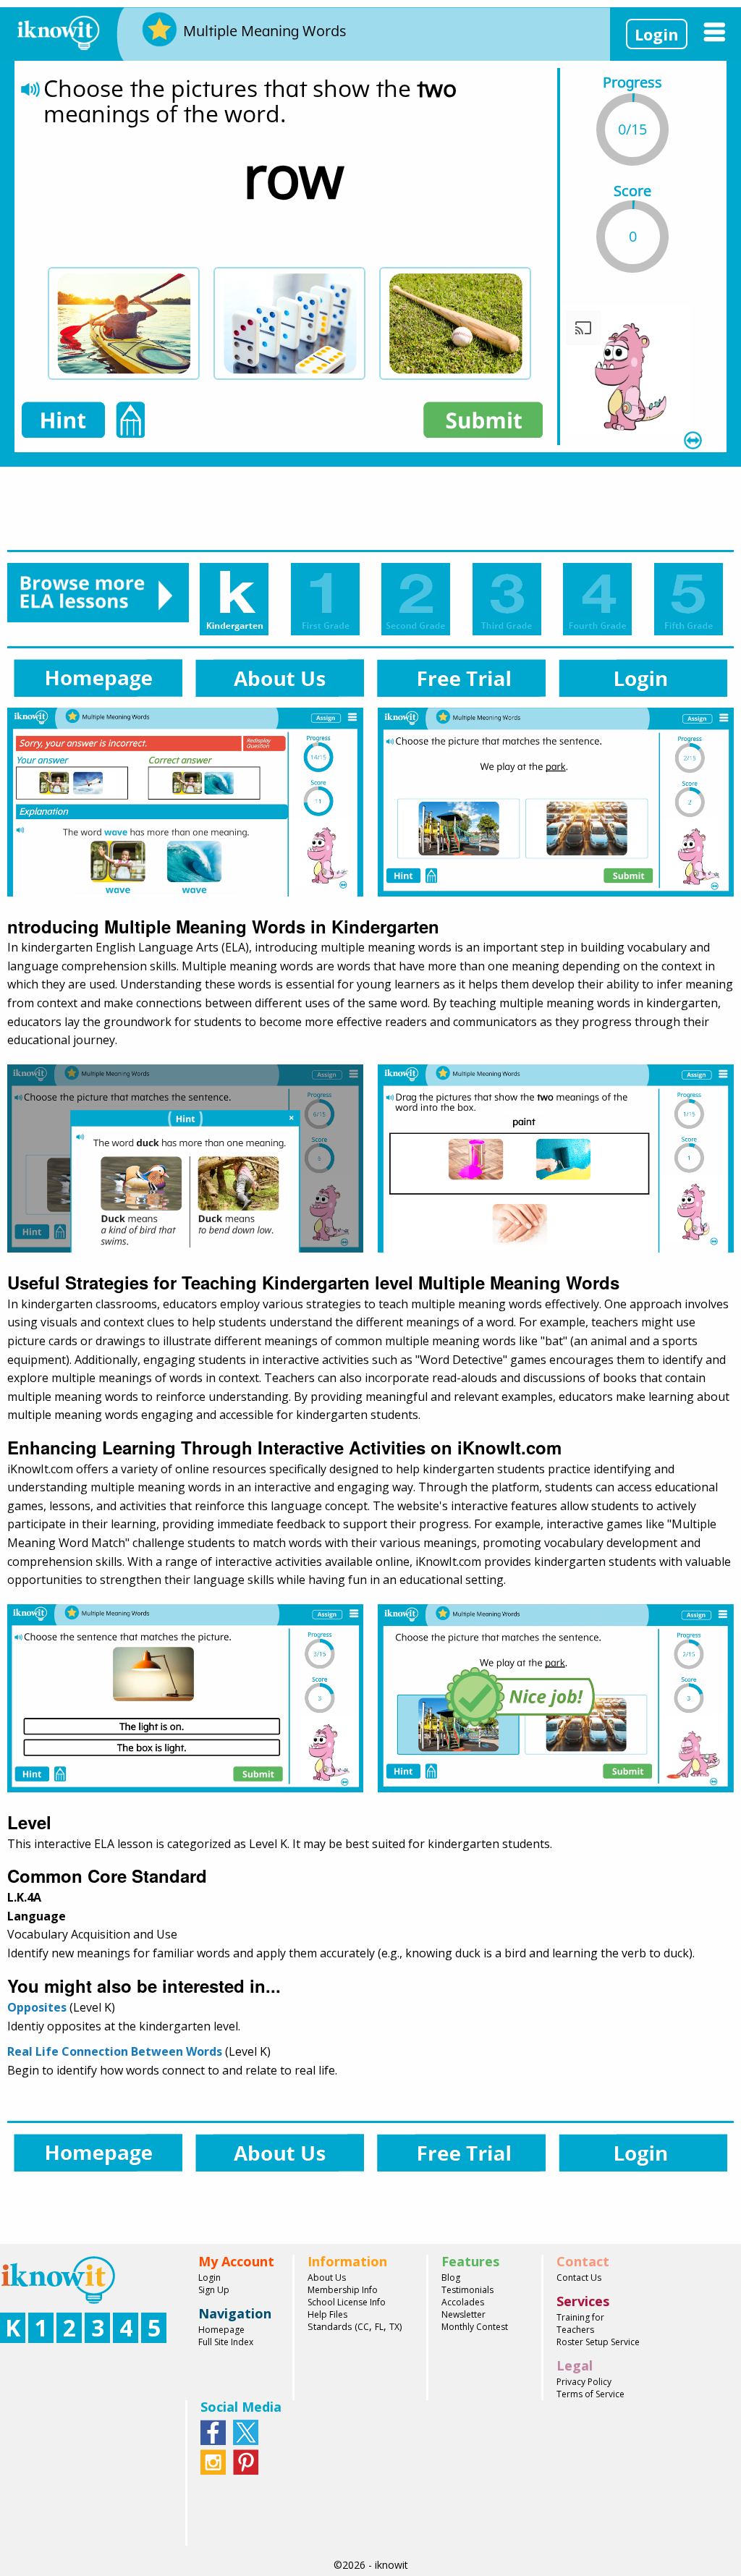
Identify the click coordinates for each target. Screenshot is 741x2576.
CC (363, 2327)
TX (394, 2327)
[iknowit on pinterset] (246, 2461)
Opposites (37, 2007)
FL (379, 2327)
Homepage (221, 2330)
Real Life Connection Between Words (115, 2051)
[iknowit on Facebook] (213, 2431)
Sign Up (214, 2290)
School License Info (347, 2302)
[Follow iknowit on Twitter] (246, 2431)
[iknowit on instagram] (213, 2461)
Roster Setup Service (598, 2342)
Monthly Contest (475, 2327)
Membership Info (343, 2290)
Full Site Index (226, 2342)
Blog (451, 2278)
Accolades (463, 2302)
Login (657, 34)
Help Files (327, 2314)
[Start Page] (58, 31)
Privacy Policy (584, 2382)
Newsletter (463, 2314)
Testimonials (467, 2290)
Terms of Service (590, 2394)
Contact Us (579, 2278)
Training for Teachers (580, 2323)
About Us (327, 2278)
